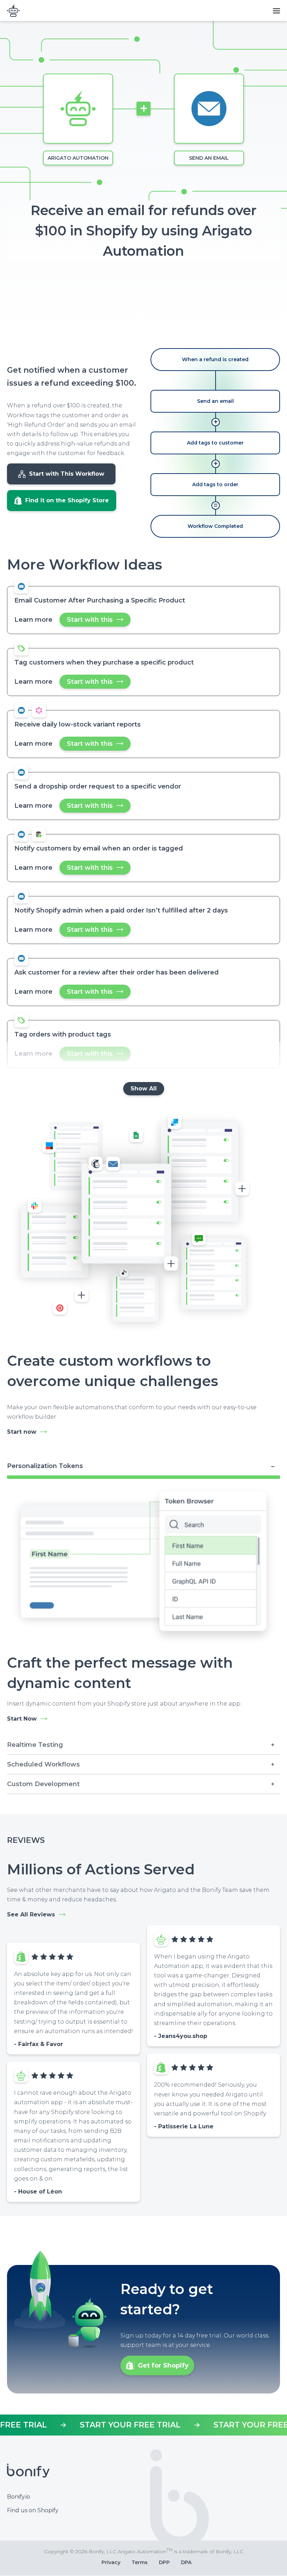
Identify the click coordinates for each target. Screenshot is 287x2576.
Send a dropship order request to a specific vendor (98, 786)
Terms (140, 2562)
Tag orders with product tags (63, 1034)
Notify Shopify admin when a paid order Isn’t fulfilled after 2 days (121, 910)
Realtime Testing (35, 1745)
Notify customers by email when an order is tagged (99, 848)
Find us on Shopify (33, 2510)
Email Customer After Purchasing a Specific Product (100, 600)
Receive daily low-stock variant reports (78, 724)
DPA (186, 2562)
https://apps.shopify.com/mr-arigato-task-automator (143, 2425)
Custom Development (43, 1784)
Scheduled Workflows (43, 1764)
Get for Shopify (163, 2365)
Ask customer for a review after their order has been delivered (117, 972)
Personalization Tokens (45, 1466)
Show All (144, 1089)
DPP (164, 2562)
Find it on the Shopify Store (67, 500)
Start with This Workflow (67, 474)
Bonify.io (19, 2497)
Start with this (99, 621)
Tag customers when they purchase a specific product (104, 662)
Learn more (33, 620)
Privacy (111, 2562)
